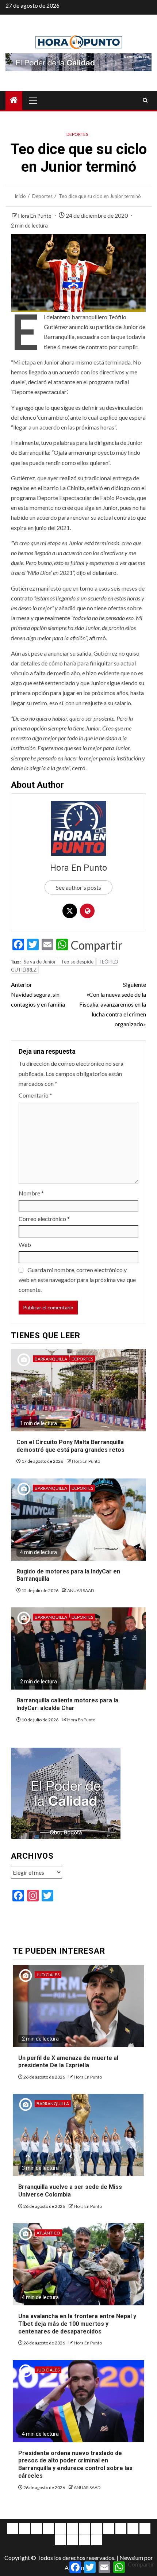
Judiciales (48, 1975)
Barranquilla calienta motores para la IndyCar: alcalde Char (67, 1704)
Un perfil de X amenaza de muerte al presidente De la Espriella (68, 2062)
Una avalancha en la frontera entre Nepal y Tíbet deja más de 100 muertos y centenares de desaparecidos (77, 2324)
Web (25, 1245)
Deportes (77, 134)
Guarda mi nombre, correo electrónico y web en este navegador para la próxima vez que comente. (77, 1280)
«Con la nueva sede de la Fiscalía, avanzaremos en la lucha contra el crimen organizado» (113, 1004)
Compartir (97, 945)
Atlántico (48, 2233)
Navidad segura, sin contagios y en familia (38, 994)
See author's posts (78, 887)
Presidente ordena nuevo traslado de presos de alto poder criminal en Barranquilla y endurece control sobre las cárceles (75, 2464)
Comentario (35, 1095)
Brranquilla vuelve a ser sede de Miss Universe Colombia (70, 2191)
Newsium (131, 2558)
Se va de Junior (40, 962)
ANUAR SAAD (81, 1590)
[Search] (145, 100)
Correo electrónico (44, 1219)
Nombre (31, 1193)
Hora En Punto (35, 216)
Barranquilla (51, 1359)
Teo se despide (77, 962)
